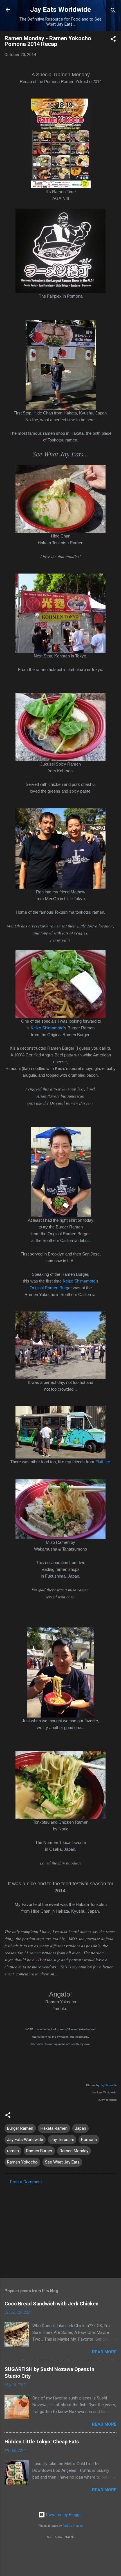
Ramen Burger (39, 2151)
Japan (80, 2128)
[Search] (113, 11)
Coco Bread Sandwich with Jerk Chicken (51, 2304)
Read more (104, 2352)
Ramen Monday (74, 2151)
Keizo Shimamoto (47, 1028)
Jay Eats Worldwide (60, 10)
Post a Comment (26, 2182)
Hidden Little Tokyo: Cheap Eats (42, 2442)
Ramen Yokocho (22, 2162)
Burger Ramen (20, 2128)
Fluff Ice (103, 1462)
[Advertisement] (60, 2229)
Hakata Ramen (54, 2128)
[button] (113, 40)
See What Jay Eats (62, 2162)
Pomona (89, 2140)
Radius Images (73, 2526)
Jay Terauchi (108, 2085)
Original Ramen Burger (51, 1288)
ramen (13, 2151)
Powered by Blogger (64, 2515)
